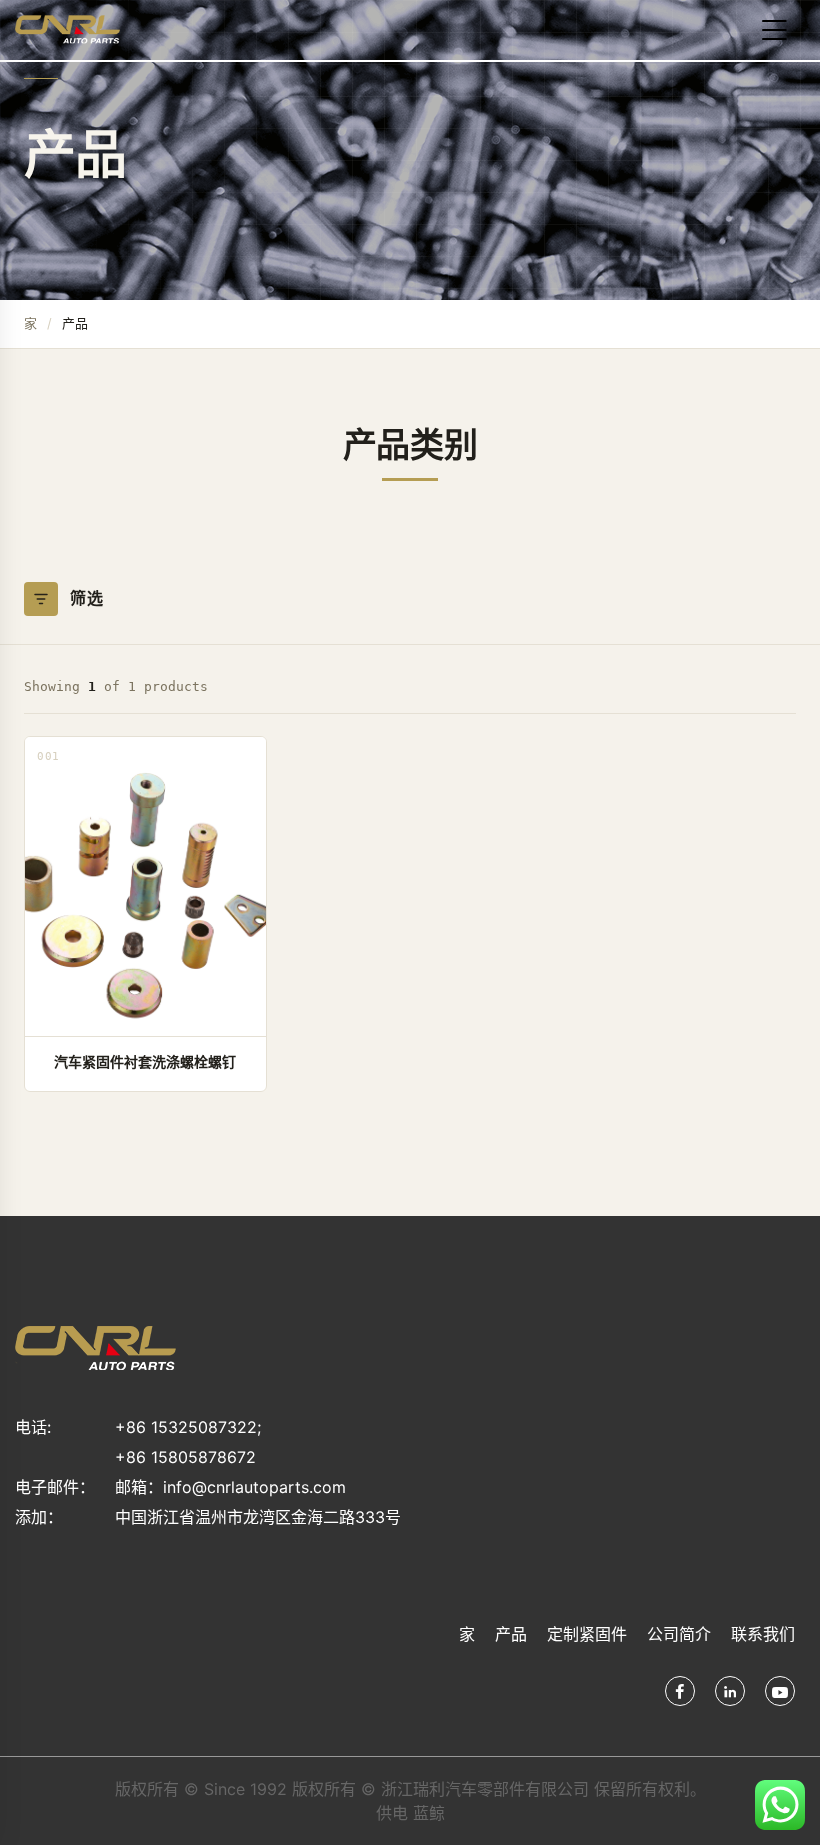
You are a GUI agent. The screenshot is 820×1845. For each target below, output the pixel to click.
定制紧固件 (587, 1634)
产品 (511, 1634)
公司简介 (679, 1634)
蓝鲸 (429, 1813)
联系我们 (763, 1634)
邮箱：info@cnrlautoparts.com (230, 1487)
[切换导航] (774, 30)
